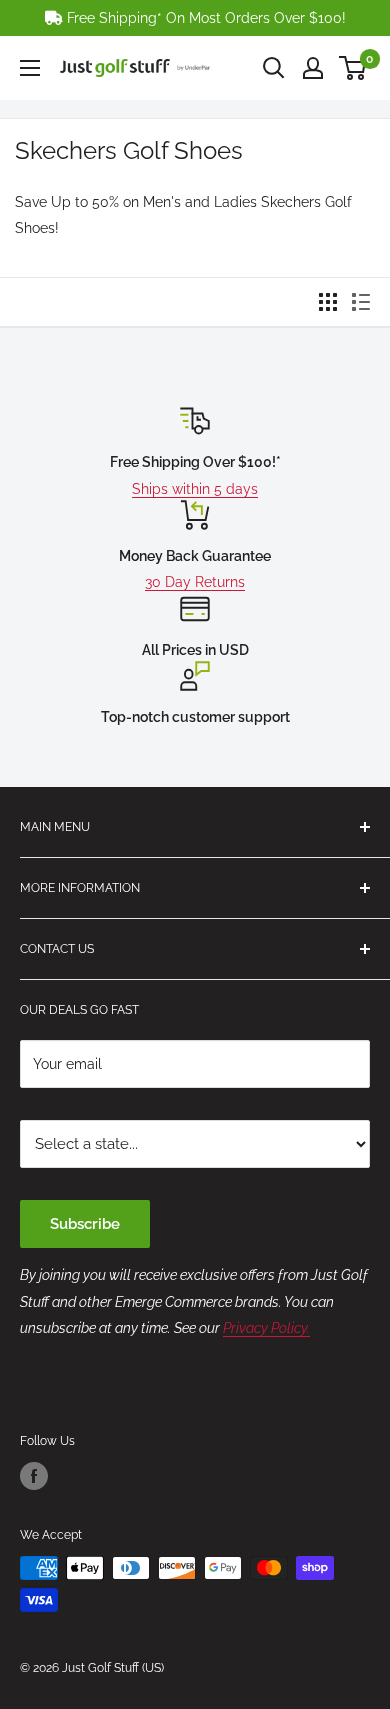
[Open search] (274, 68)
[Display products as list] (361, 302)
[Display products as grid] (328, 302)
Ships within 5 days (195, 489)
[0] (353, 68)
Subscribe (85, 1224)
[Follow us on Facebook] (34, 1476)
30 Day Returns (195, 582)
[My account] (313, 68)
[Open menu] (30, 68)
